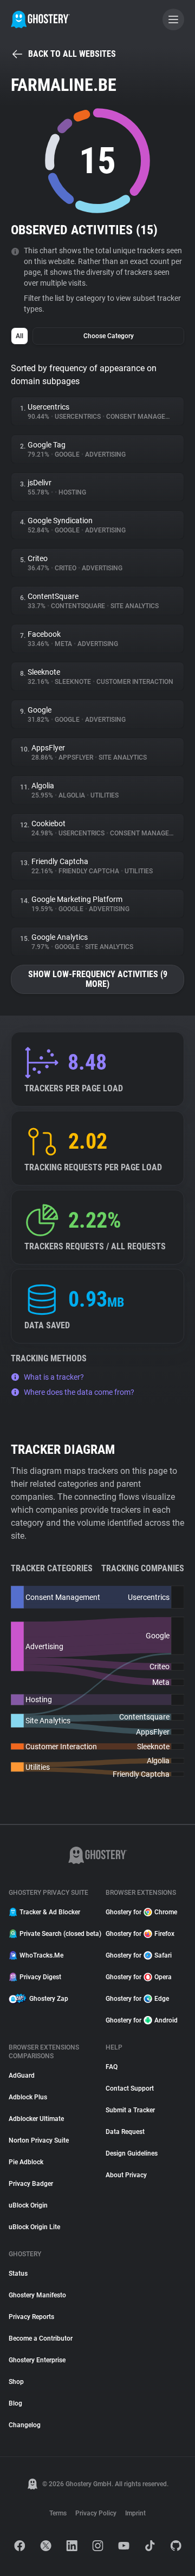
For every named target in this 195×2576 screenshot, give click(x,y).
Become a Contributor (41, 2338)
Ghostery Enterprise (37, 2360)
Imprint (135, 2513)
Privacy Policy (96, 2513)
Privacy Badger (31, 2184)
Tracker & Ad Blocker (50, 1912)
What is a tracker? (54, 1377)
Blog (15, 2403)
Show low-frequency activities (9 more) (98, 979)
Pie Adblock (26, 2162)
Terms (58, 2513)
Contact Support (130, 2089)
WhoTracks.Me (41, 1955)
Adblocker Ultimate (36, 2119)
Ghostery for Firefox (140, 1934)
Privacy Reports (31, 2317)
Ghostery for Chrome (141, 1912)
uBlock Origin (28, 2205)
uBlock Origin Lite (34, 2227)
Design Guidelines (132, 2153)
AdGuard (22, 2076)
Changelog (25, 2425)
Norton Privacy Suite (39, 2140)
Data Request (125, 2132)
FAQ (112, 2067)
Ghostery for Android (142, 2020)
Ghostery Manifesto (37, 2295)
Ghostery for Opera (139, 1977)
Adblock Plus (28, 2097)
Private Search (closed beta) (56, 1934)
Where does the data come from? (79, 1392)
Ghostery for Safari (139, 1955)
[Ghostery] (40, 19)
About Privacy (126, 2175)
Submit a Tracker (130, 2110)
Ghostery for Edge (137, 1999)
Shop (16, 2382)
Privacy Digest (40, 1977)
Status (18, 2274)
